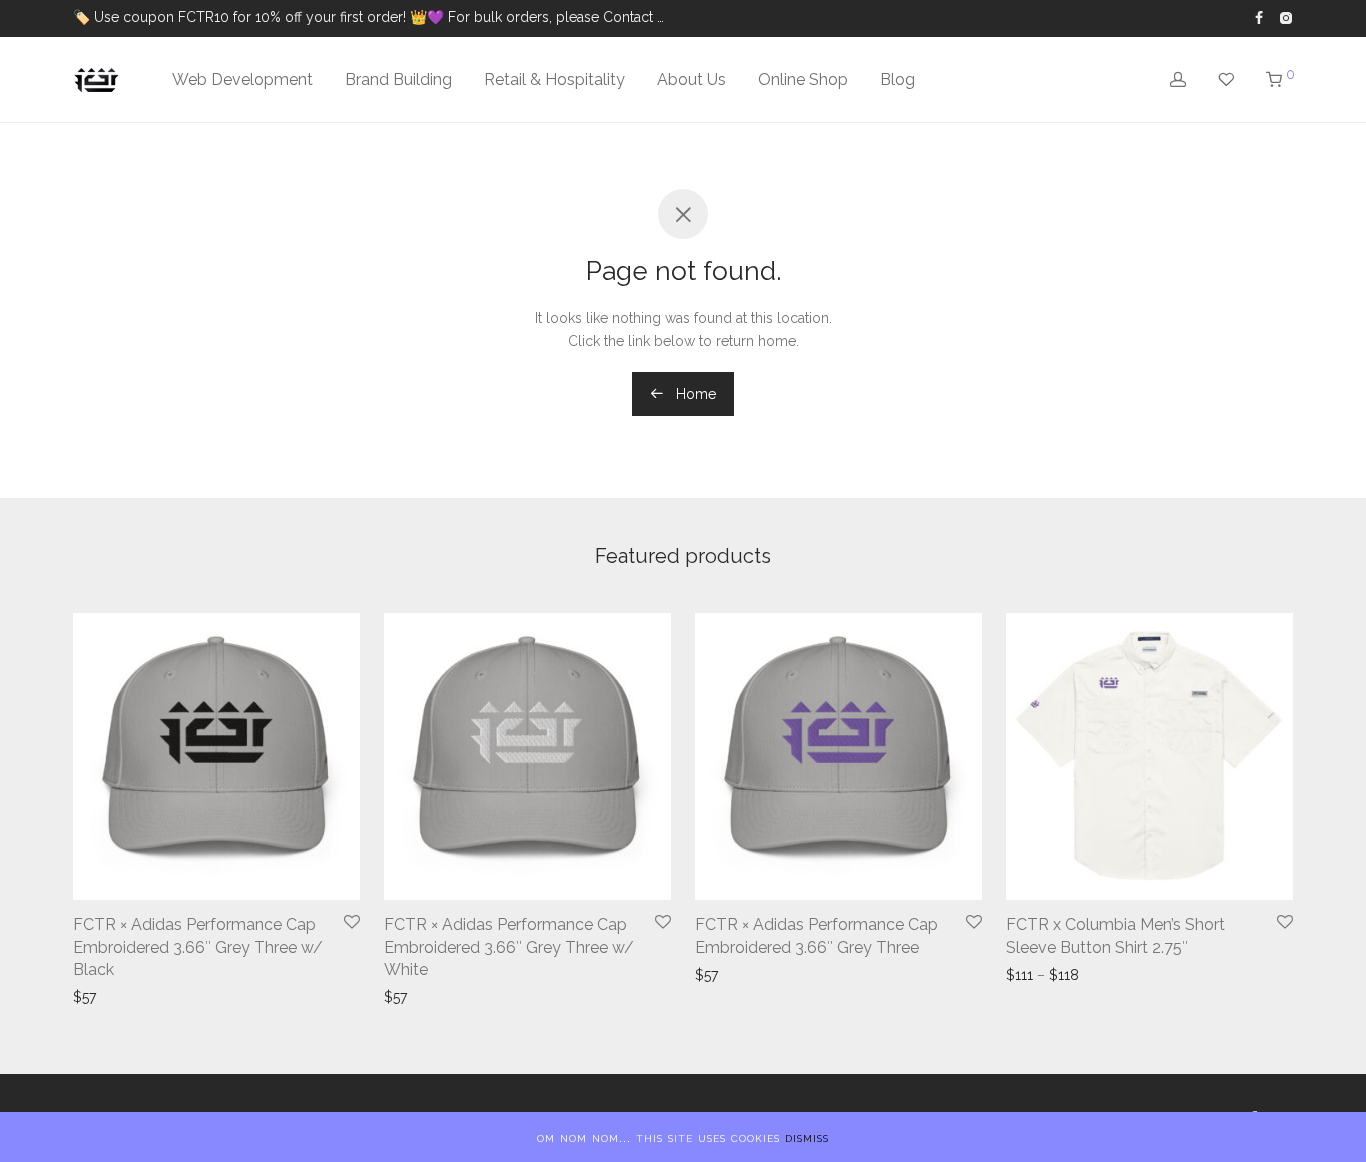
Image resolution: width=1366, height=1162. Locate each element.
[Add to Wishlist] (352, 923)
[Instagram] (1285, 17)
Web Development (242, 79)
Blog (897, 79)
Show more (112, 997)
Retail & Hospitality (554, 79)
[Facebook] (1259, 17)
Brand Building (398, 79)
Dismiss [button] (807, 1137)
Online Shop (803, 79)
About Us (691, 79)
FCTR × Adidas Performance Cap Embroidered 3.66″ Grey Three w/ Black (198, 947)
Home (694, 394)
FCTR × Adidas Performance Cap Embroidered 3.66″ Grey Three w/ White (509, 947)
